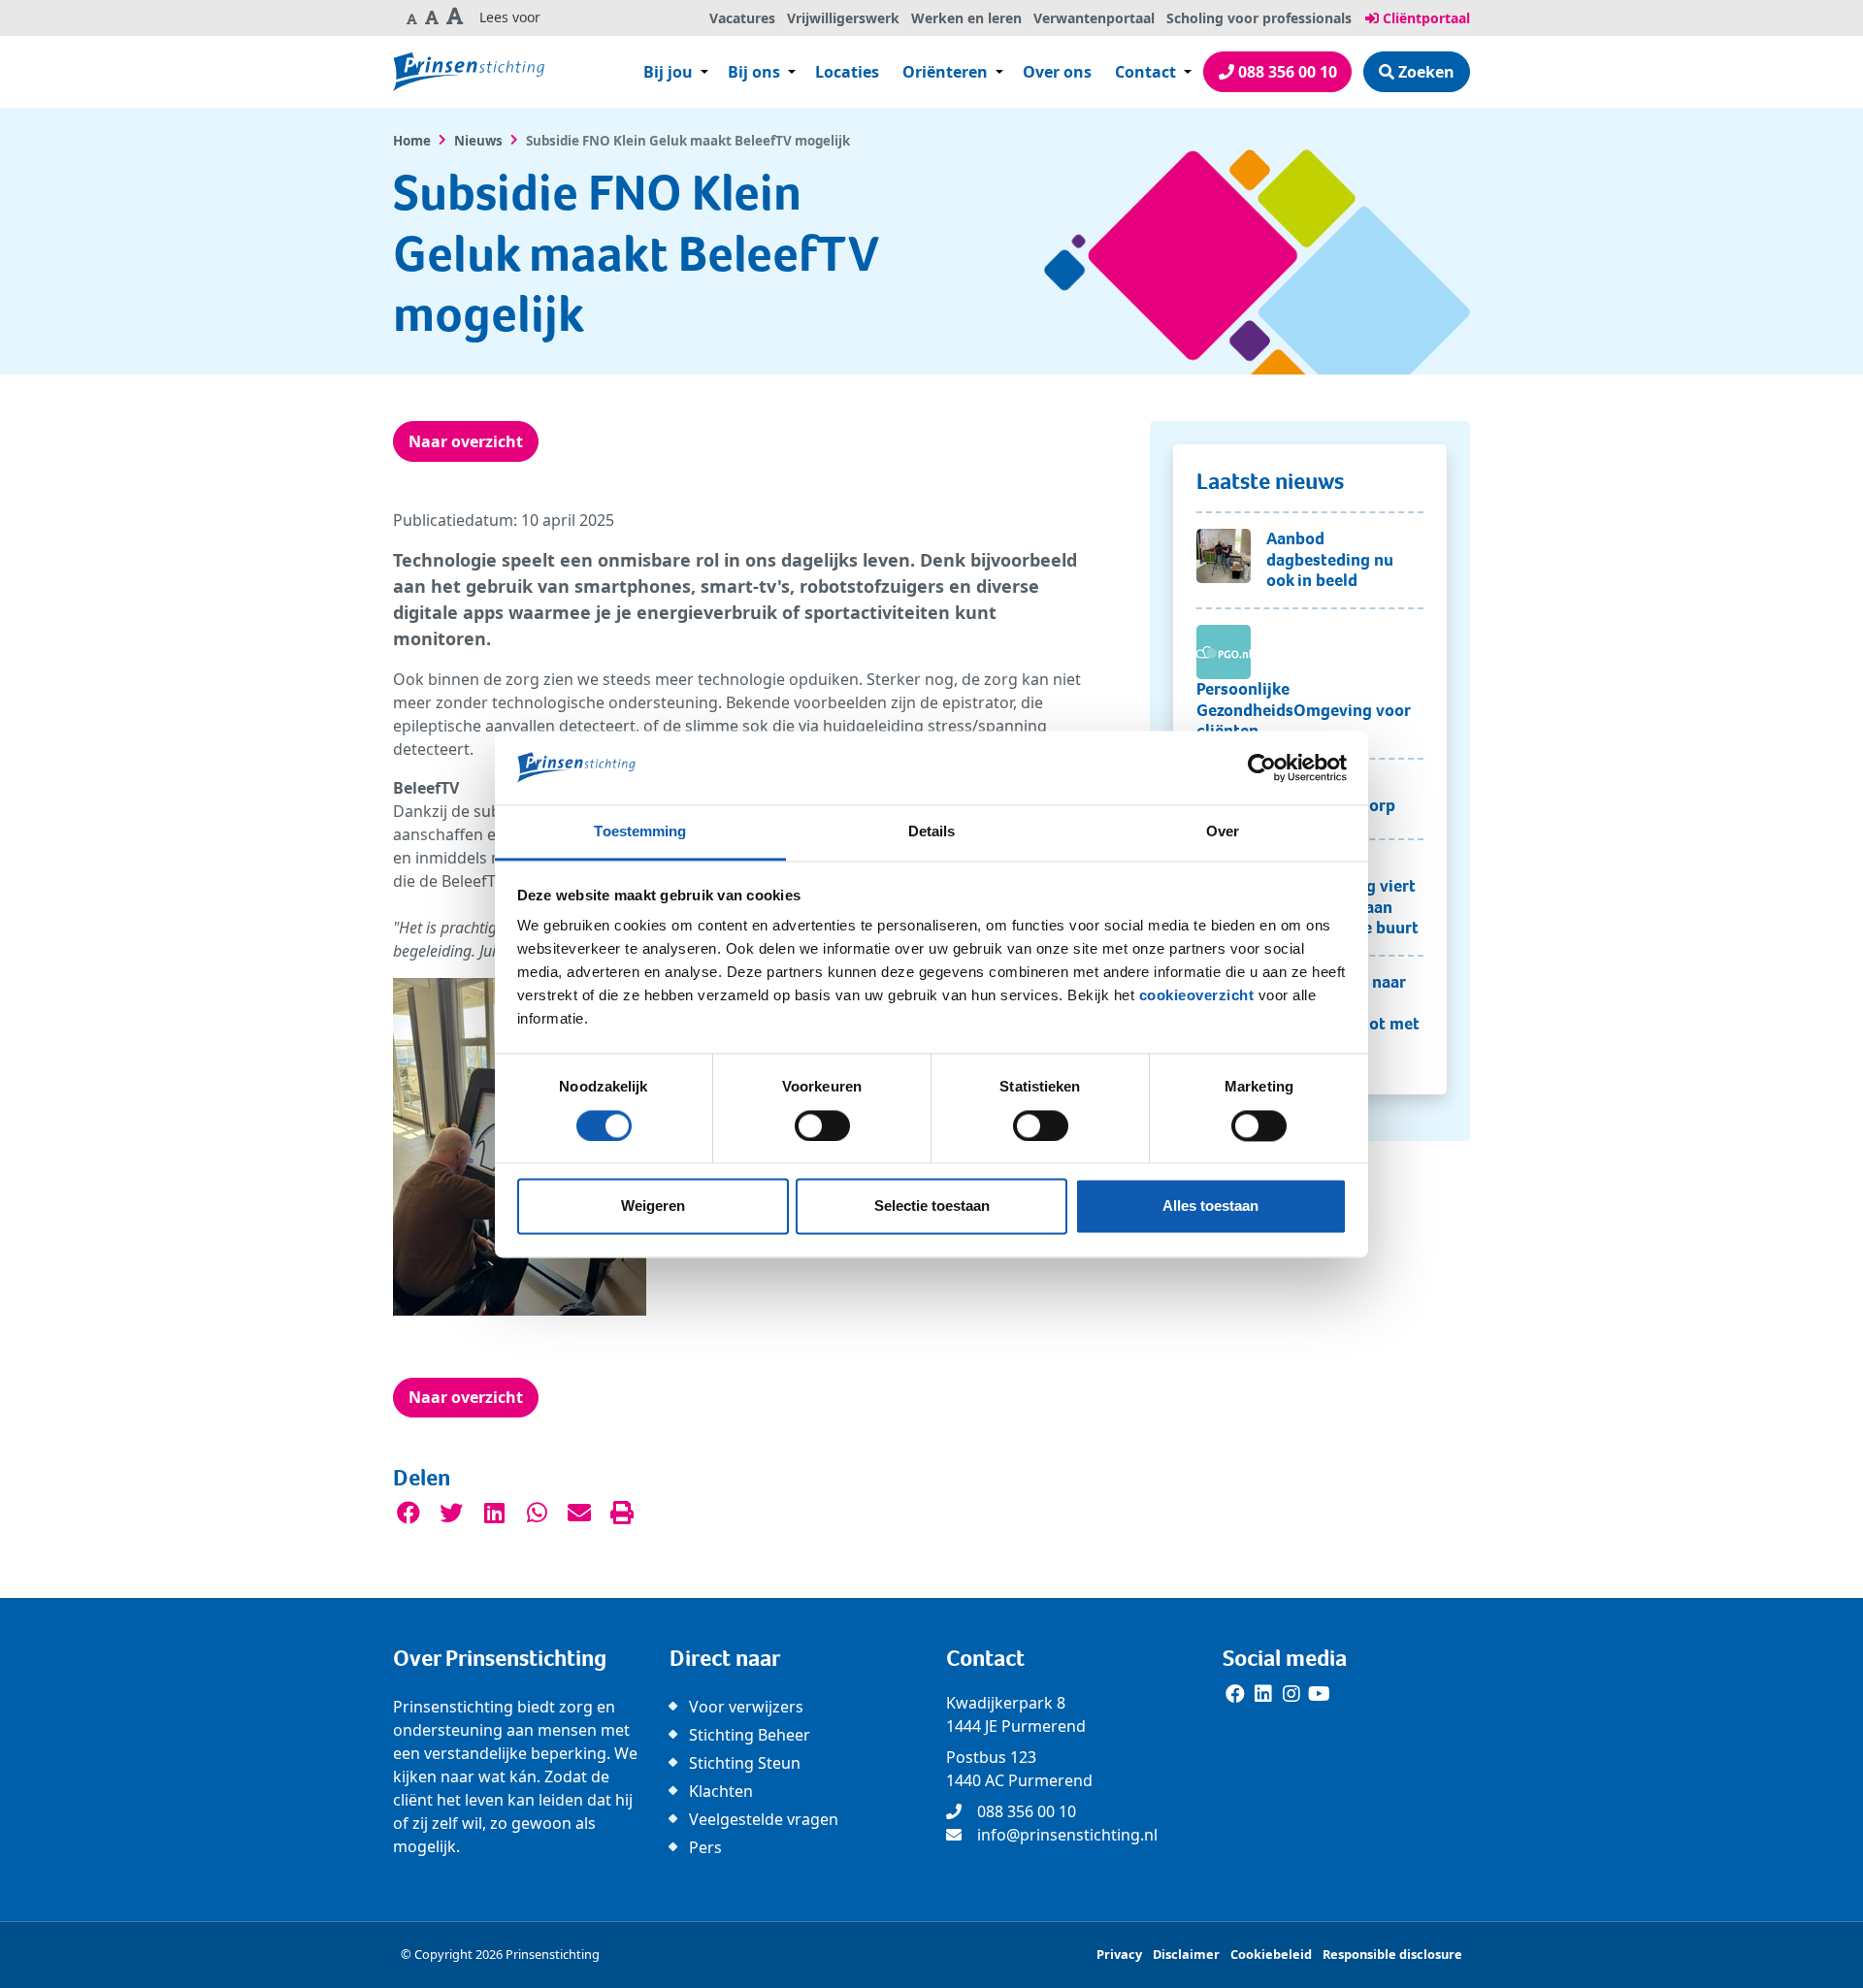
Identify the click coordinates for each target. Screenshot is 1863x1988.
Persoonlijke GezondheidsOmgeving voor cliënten (1303, 710)
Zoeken (1424, 72)
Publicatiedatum (453, 520)
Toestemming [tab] (640, 832)
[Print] (622, 1514)
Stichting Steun (745, 1763)
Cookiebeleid (1271, 1954)
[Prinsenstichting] (469, 72)
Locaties (847, 72)
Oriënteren (945, 72)
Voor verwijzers (746, 1707)
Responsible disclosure (1392, 1954)
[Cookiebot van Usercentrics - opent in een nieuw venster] (1262, 767)
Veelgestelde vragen (764, 1819)
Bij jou (668, 72)
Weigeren (653, 1206)
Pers (705, 1847)
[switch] (822, 1125)
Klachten (721, 1791)
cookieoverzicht (1197, 996)
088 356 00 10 (1286, 72)
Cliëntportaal (1424, 18)
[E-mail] (579, 1514)
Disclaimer (1186, 1954)
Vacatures (742, 18)
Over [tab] (1223, 832)
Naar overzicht (466, 441)
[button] (412, 18)
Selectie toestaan (932, 1206)
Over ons (1057, 72)
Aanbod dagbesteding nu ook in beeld (1330, 559)
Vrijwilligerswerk (843, 18)
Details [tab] (932, 832)
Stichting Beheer (750, 1735)
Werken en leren (966, 18)
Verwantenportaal (1094, 18)
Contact (1147, 72)
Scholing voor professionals (1259, 18)
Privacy (1119, 1954)
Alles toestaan (1210, 1206)
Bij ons (754, 72)
